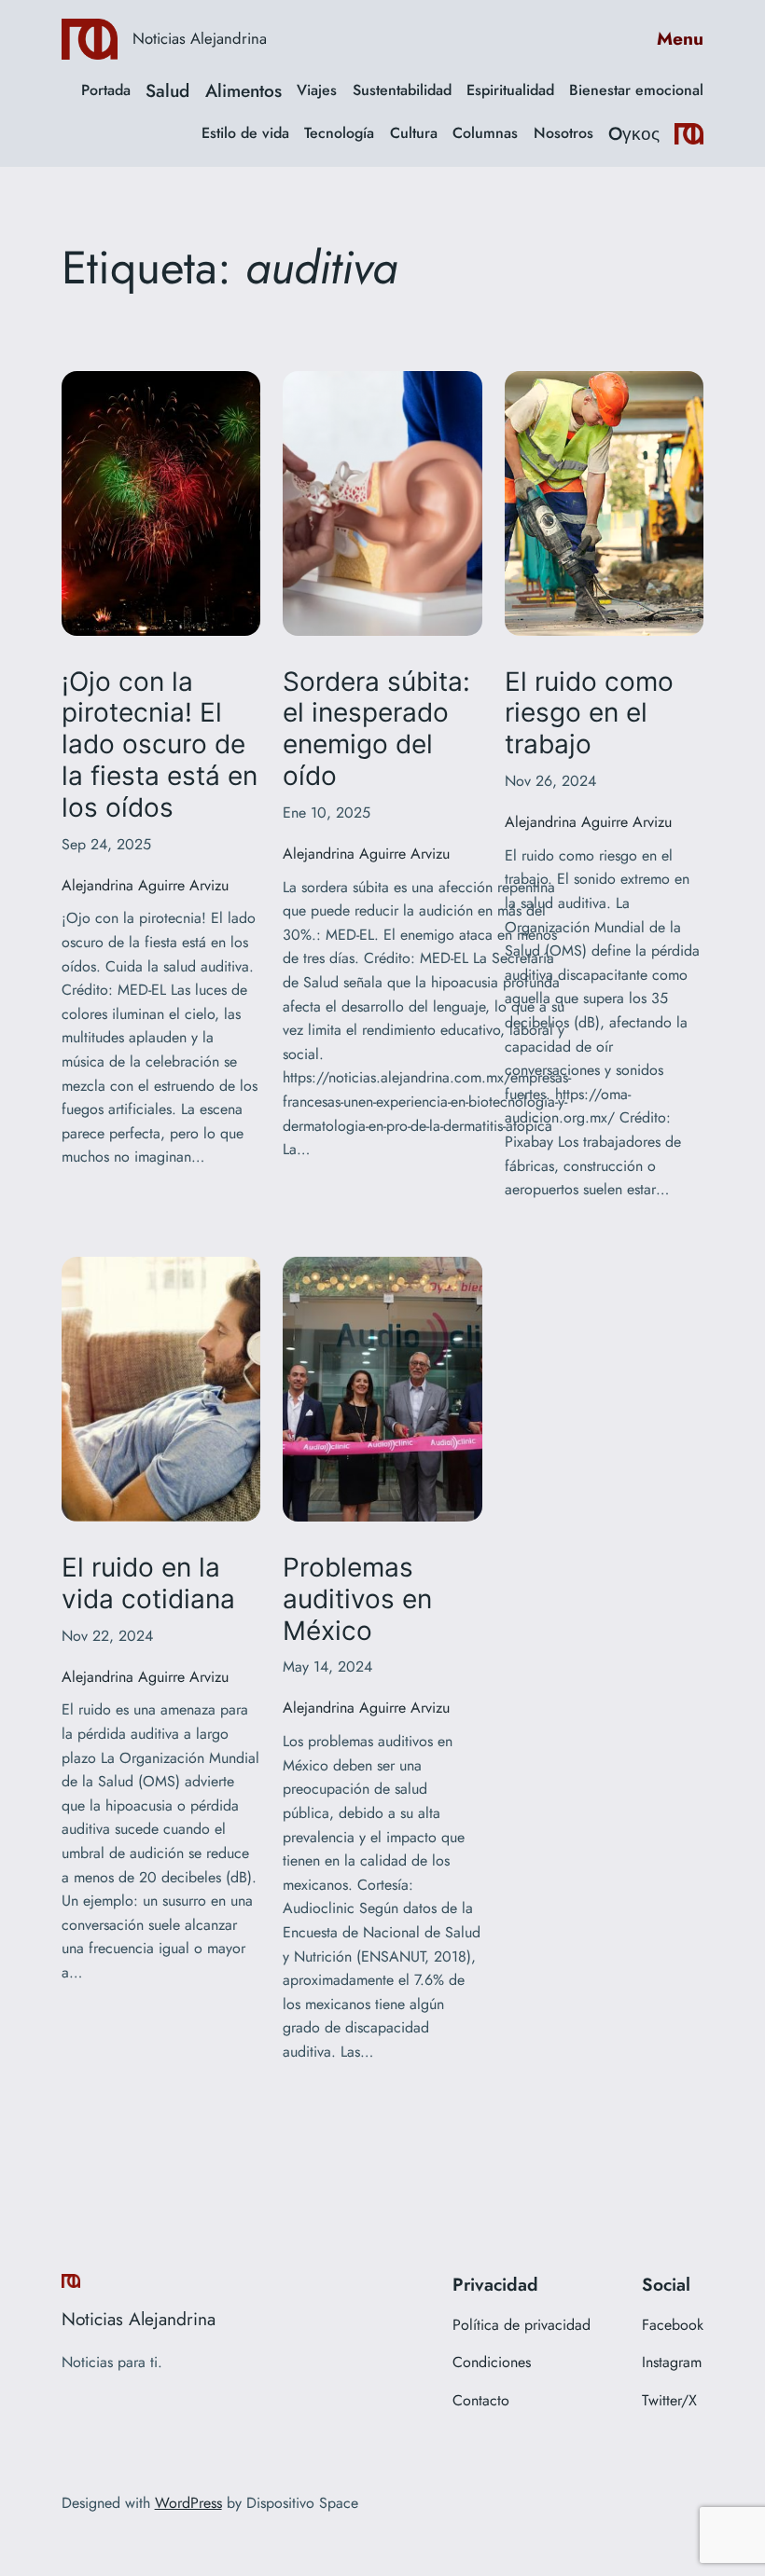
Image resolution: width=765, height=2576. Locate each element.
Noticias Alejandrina (200, 38)
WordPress (188, 2503)
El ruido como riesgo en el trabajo (589, 714)
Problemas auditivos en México (357, 1599)
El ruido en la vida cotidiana (148, 1584)
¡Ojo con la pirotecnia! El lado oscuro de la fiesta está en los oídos (160, 745)
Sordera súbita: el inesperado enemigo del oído (376, 729)
